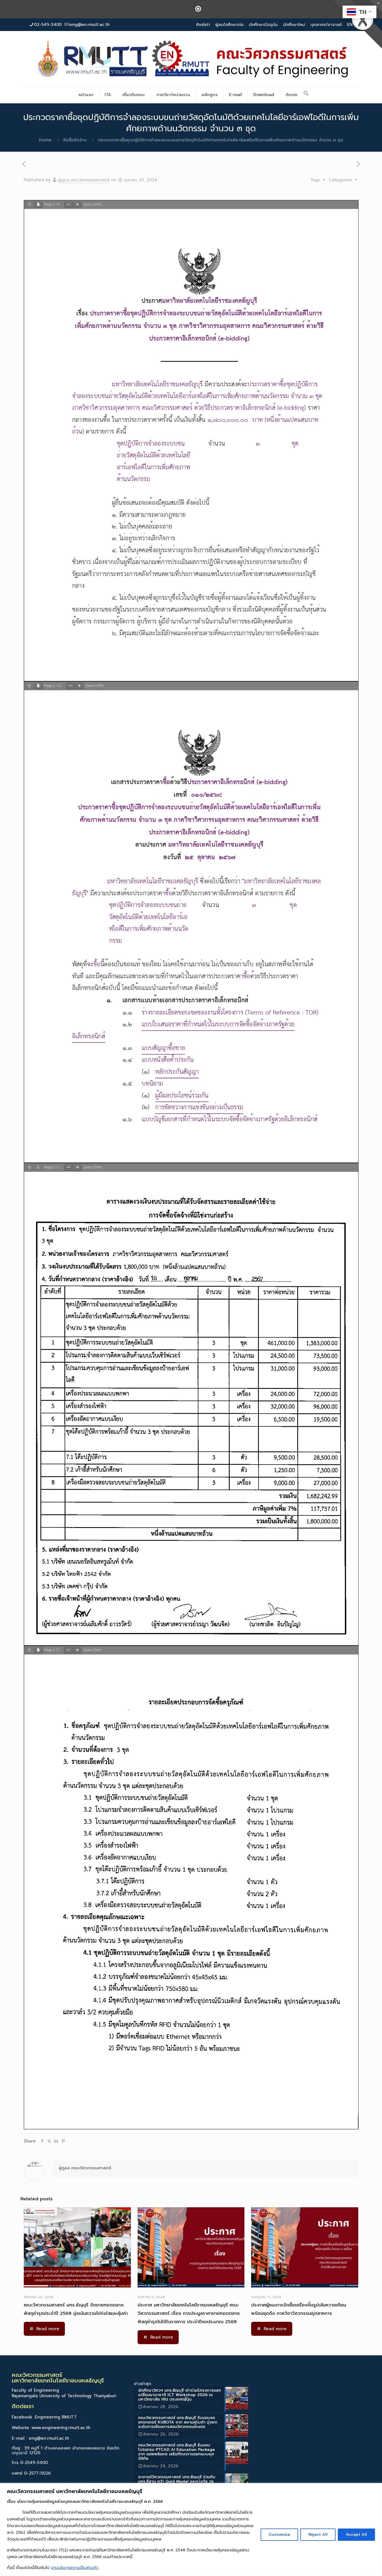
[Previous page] (29, 205)
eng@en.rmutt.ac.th (89, 25)
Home (45, 140)
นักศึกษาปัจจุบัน (263, 25)
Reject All (318, 2535)
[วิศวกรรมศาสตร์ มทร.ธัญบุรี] (191, 58)
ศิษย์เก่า (203, 25)
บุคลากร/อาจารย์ (326, 25)
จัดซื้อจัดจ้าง (75, 140)
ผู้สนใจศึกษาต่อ (229, 25)
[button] (306, 95)
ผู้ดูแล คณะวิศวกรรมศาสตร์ (84, 180)
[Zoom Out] (69, 205)
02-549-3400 (48, 25)
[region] (191, 2529)
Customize (279, 2535)
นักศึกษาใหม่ (294, 25)
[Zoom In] (77, 205)
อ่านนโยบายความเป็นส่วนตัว (75, 2568)
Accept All (356, 2535)
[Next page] (38, 205)
